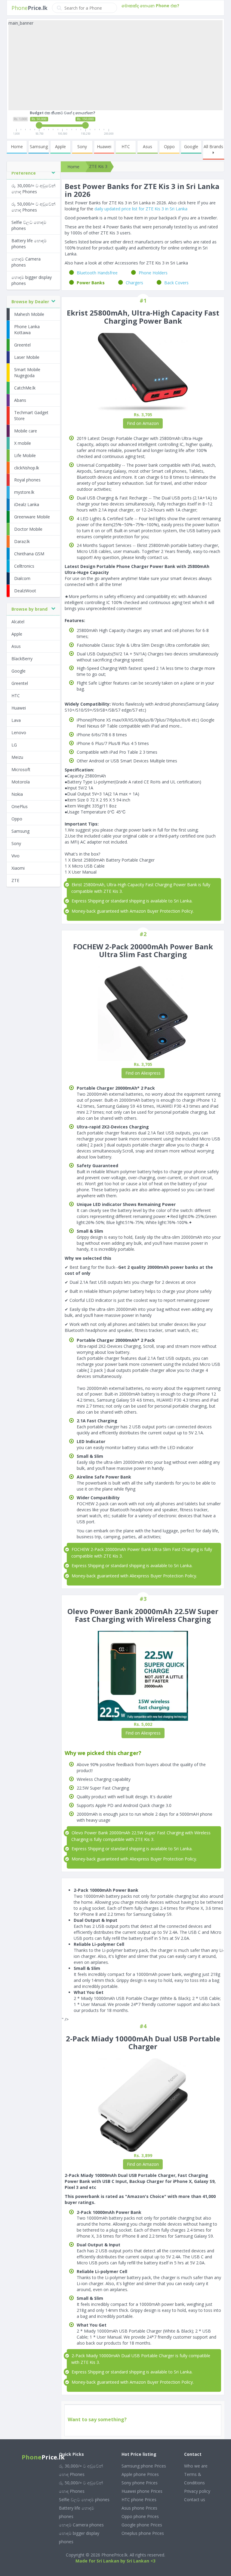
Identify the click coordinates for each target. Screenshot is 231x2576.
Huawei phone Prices (142, 2491)
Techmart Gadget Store (31, 415)
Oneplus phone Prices (143, 2533)
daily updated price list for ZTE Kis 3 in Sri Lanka (141, 209)
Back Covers (176, 283)
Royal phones (27, 480)
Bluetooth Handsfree (97, 273)
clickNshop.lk (27, 468)
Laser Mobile (27, 357)
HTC (126, 147)
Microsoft (21, 769)
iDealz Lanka (27, 504)
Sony (82, 147)
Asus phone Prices (139, 2508)
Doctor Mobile (28, 529)
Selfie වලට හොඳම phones (29, 225)
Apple (60, 147)
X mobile (23, 443)
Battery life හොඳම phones (29, 244)
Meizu (17, 757)
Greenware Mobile (32, 517)
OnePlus (20, 806)
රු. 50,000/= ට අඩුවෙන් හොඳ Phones (33, 207)
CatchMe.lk (25, 388)
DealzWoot (25, 591)
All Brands (213, 147)
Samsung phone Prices (144, 2466)
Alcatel (18, 622)
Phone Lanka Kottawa (27, 330)
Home (17, 147)
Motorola (21, 782)
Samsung (39, 147)
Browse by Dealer (30, 302)
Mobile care (26, 431)
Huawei (104, 147)
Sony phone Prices (140, 2483)
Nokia (17, 794)
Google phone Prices (142, 2525)
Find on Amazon (143, 423)
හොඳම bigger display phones (32, 280)
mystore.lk (24, 492)
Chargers (134, 283)
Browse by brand (29, 609)
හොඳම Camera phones (26, 262)
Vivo (15, 856)
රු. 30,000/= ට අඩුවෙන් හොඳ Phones (33, 189)
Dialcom (22, 578)
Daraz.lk (22, 541)
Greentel (22, 345)
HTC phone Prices (139, 2500)
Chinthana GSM (29, 554)
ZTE (15, 880)
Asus (148, 147)
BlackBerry (22, 659)
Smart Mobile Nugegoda (27, 372)
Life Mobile (25, 455)
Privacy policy (197, 2491)
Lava (16, 720)
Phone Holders (153, 273)
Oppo (169, 147)
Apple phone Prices (140, 2474)
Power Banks (91, 283)
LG (14, 745)
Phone (29, 8)
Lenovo (19, 733)
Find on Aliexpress (143, 1073)
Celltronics (24, 566)
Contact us (195, 2500)
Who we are (196, 2466)
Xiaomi (18, 868)
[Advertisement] (115, 68)
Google (191, 147)
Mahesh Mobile (29, 314)
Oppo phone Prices (140, 2516)
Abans (20, 400)
